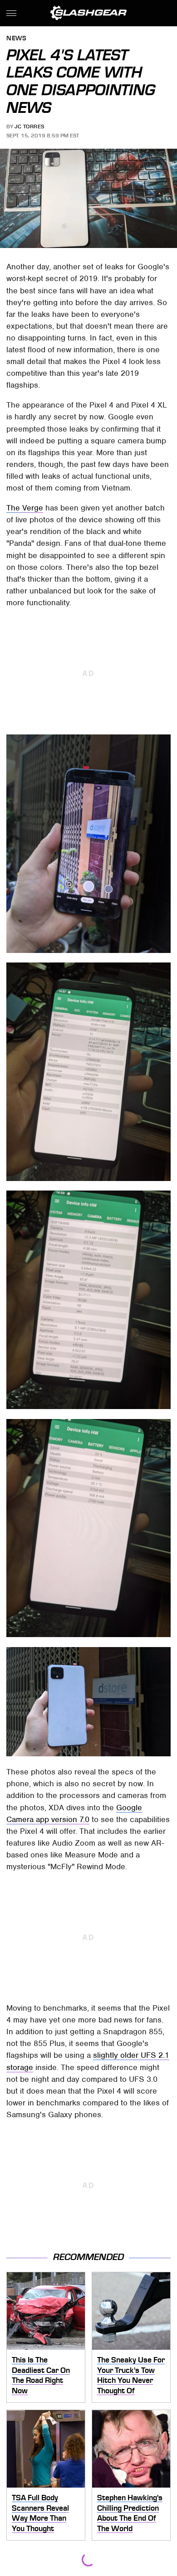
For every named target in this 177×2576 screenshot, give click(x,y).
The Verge (25, 508)
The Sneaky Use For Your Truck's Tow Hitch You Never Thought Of (131, 2375)
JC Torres (29, 126)
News (16, 39)
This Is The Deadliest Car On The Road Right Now (41, 2375)
